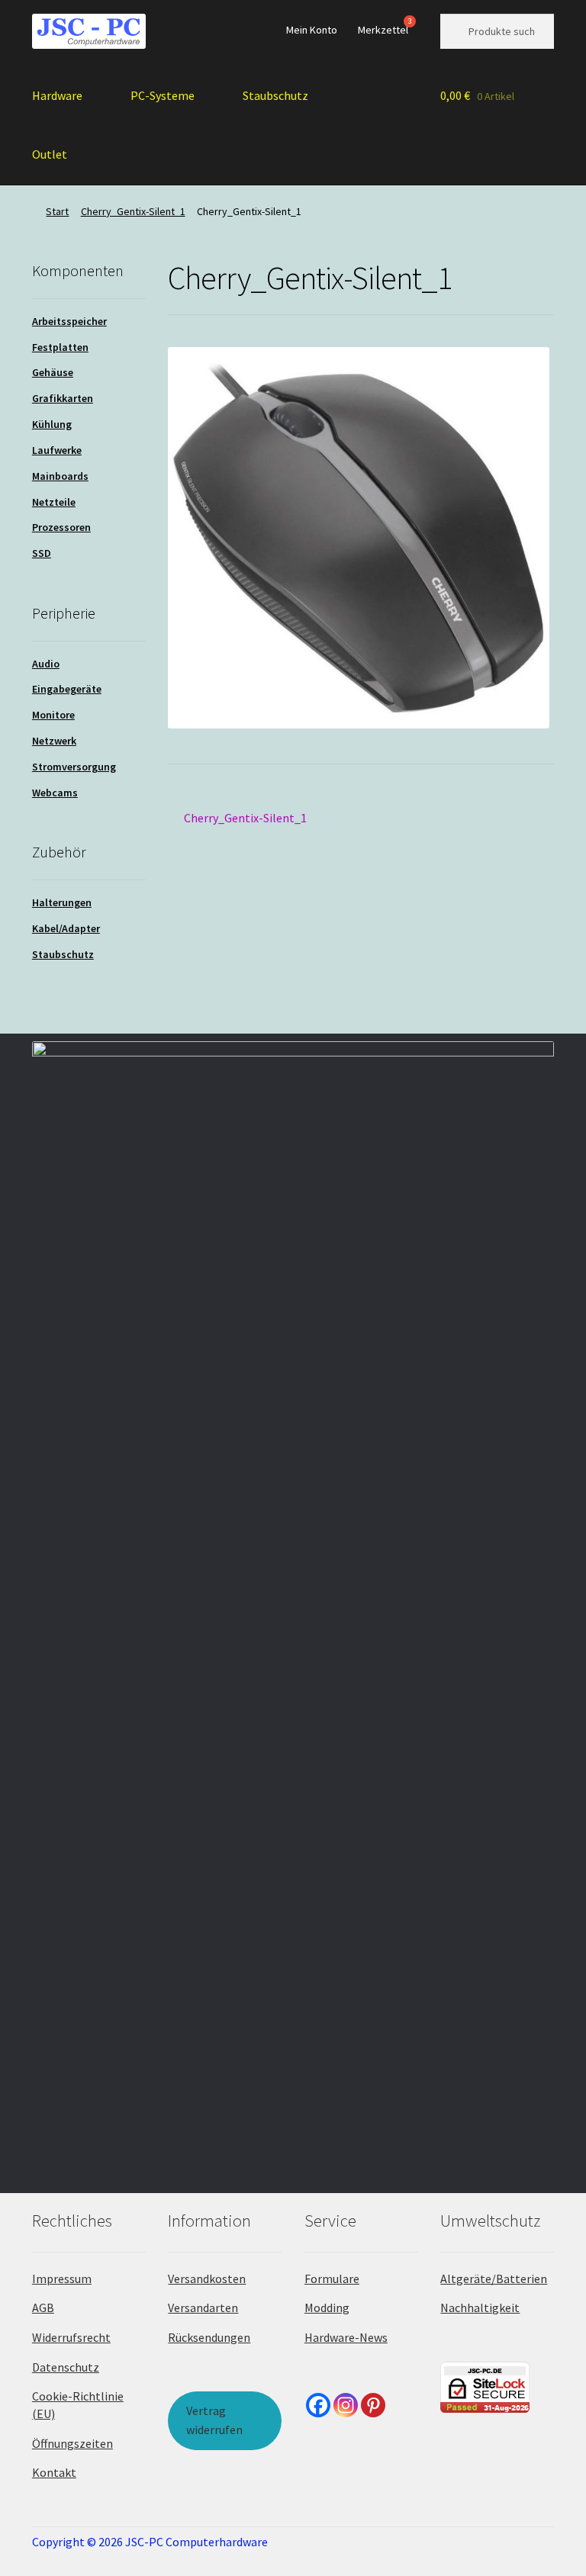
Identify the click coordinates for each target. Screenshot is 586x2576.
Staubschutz (275, 95)
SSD (42, 553)
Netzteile (54, 502)
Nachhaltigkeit (480, 2307)
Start (57, 211)
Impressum (62, 2279)
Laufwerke (57, 450)
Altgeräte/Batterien (494, 2279)
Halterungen (62, 902)
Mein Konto (312, 30)
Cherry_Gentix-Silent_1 (133, 211)
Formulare (332, 2279)
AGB (43, 2307)
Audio (46, 664)
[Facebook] (318, 2405)
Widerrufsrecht (71, 2337)
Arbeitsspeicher (69, 321)
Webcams (55, 793)
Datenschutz (66, 2367)
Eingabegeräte (67, 689)
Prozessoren (61, 527)
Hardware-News (346, 2337)
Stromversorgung (74, 767)
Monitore (53, 715)
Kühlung (52, 424)
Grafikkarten (63, 398)
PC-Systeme (163, 95)
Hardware (57, 95)
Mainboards (60, 476)
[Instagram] (346, 2405)
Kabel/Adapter (66, 928)
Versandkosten (207, 2279)
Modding (327, 2307)
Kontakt (54, 2472)
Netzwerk (54, 741)
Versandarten (203, 2307)
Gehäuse (53, 372)
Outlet (50, 154)
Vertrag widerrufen (214, 2420)
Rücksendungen (209, 2337)
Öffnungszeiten (72, 2443)
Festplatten (60, 347)
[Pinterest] (373, 2405)
